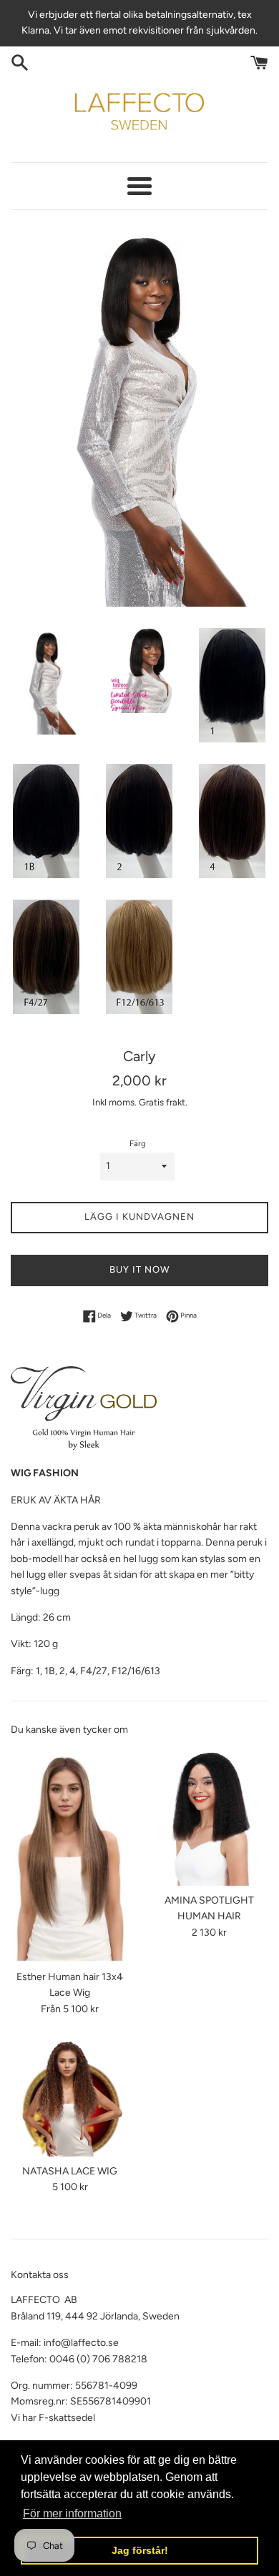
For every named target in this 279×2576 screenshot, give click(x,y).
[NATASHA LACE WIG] (70, 2098)
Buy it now (139, 1269)
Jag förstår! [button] (140, 2550)
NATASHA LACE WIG (70, 2171)
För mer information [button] (72, 2513)
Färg (138, 1143)
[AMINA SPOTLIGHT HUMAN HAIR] (209, 1817)
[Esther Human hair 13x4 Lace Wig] (70, 1855)
